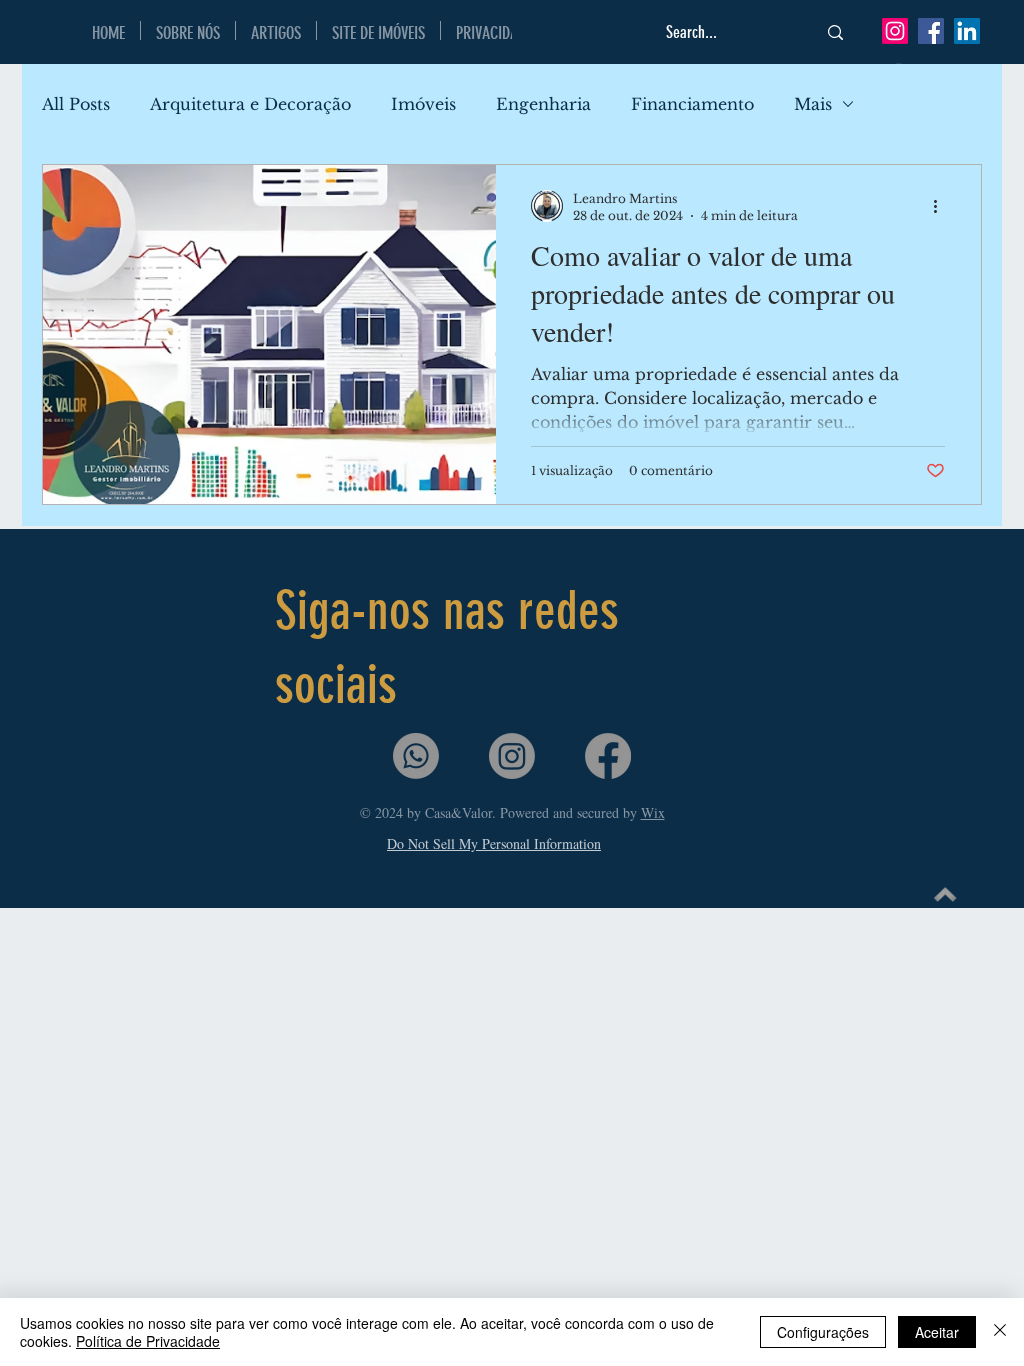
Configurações (823, 1332)
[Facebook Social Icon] (931, 31)
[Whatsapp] (416, 756)
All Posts (76, 104)
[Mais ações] (942, 206)
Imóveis (423, 104)
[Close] (1000, 1332)
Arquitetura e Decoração (250, 104)
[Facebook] (608, 756)
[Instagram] (895, 31)
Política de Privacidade (148, 1341)
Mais (813, 104)
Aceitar (937, 1332)
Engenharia (543, 104)
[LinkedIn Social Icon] (967, 31)
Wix (653, 812)
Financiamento (692, 104)
